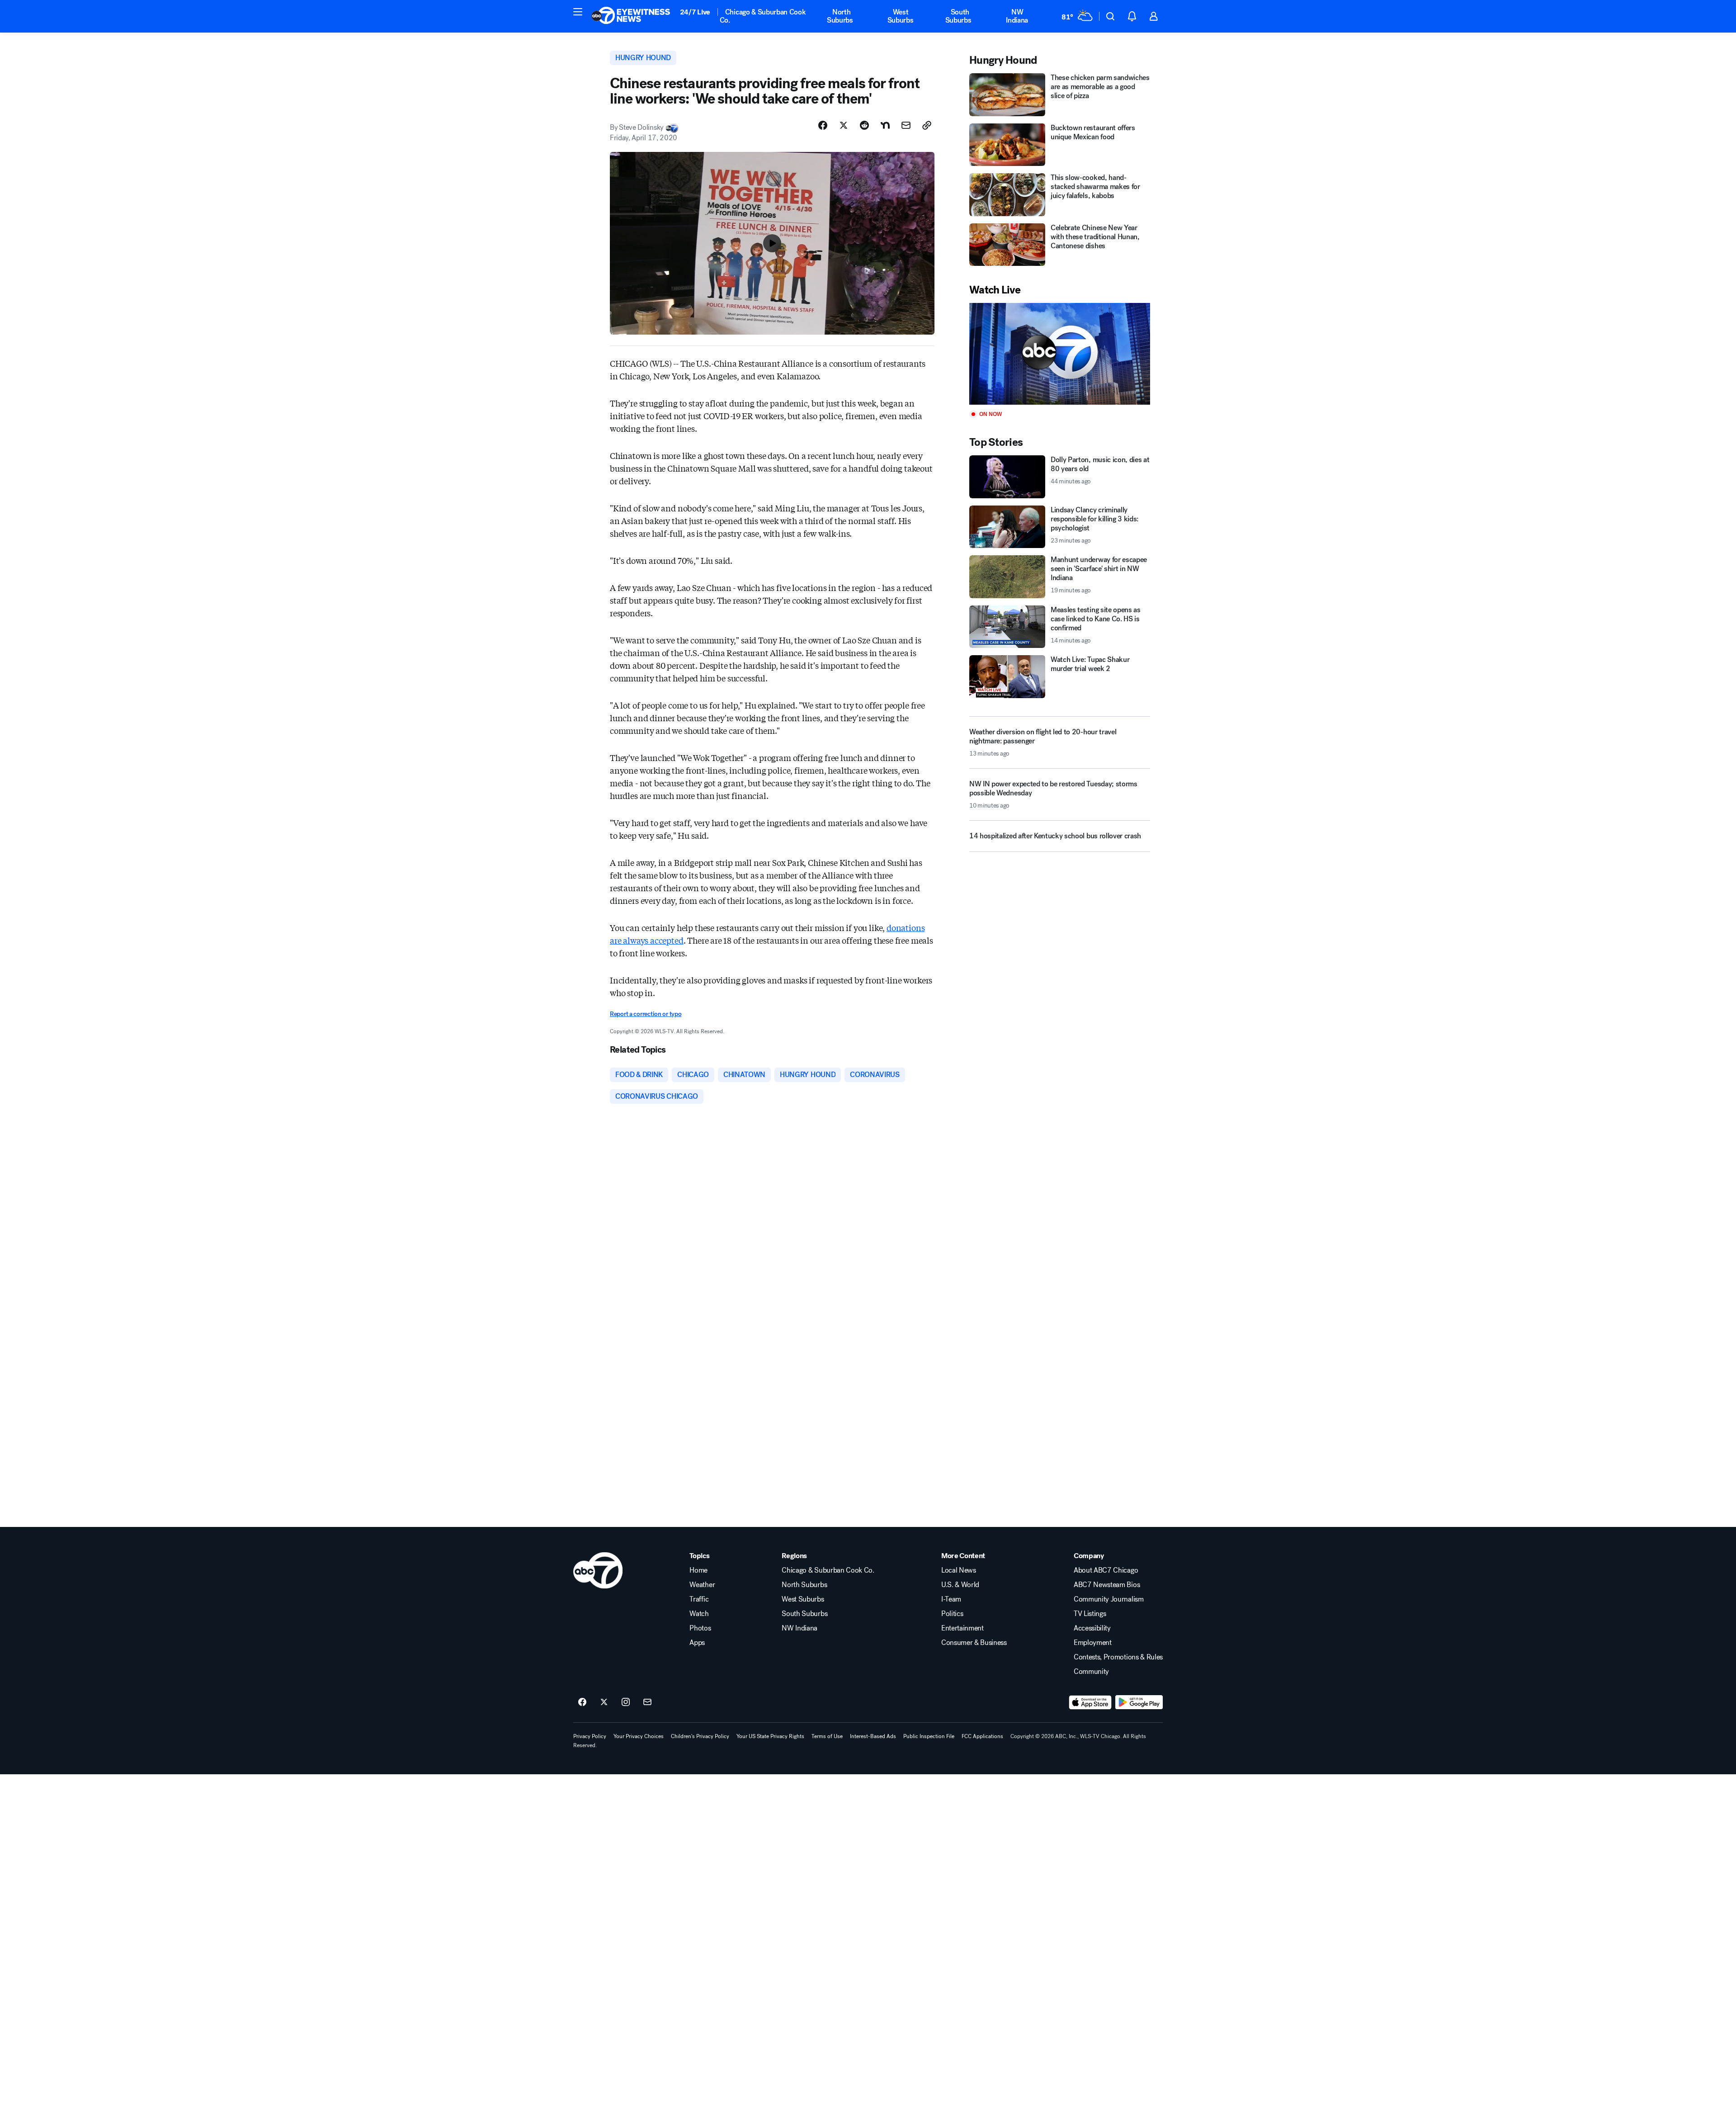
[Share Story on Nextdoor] (885, 125)
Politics (952, 1614)
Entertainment (962, 1628)
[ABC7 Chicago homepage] (631, 16)
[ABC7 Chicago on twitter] (604, 1702)
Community (1091, 1672)
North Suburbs (840, 16)
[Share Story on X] (844, 125)
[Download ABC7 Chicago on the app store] (1090, 1702)
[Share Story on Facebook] (823, 125)
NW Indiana (1017, 16)
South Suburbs (958, 16)
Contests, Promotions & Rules (1118, 1657)
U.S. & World (960, 1585)
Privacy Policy (590, 1736)
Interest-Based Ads (873, 1736)
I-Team (951, 1599)
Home (698, 1570)
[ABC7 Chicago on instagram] (626, 1702)
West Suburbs (901, 16)
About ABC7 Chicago (1106, 1570)
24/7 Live (695, 12)
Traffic (699, 1599)
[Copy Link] (927, 125)
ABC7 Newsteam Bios (1107, 1585)
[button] (578, 12)
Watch (699, 1614)
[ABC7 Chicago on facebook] (582, 1702)
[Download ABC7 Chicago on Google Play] (1139, 1702)
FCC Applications (982, 1736)
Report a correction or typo (646, 1014)
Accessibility (1092, 1628)
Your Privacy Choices (639, 1736)
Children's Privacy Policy (700, 1736)
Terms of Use (827, 1736)
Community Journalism (1109, 1599)
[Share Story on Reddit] (864, 125)
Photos (700, 1628)
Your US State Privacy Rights (770, 1736)
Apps (697, 1643)
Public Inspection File (929, 1736)
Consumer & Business (974, 1643)
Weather (702, 1585)
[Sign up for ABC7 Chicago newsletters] (647, 1702)
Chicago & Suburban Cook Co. (763, 16)
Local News (959, 1570)
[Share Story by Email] (906, 125)
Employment (1093, 1643)
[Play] (1060, 354)
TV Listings (1090, 1614)
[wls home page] (598, 1570)
